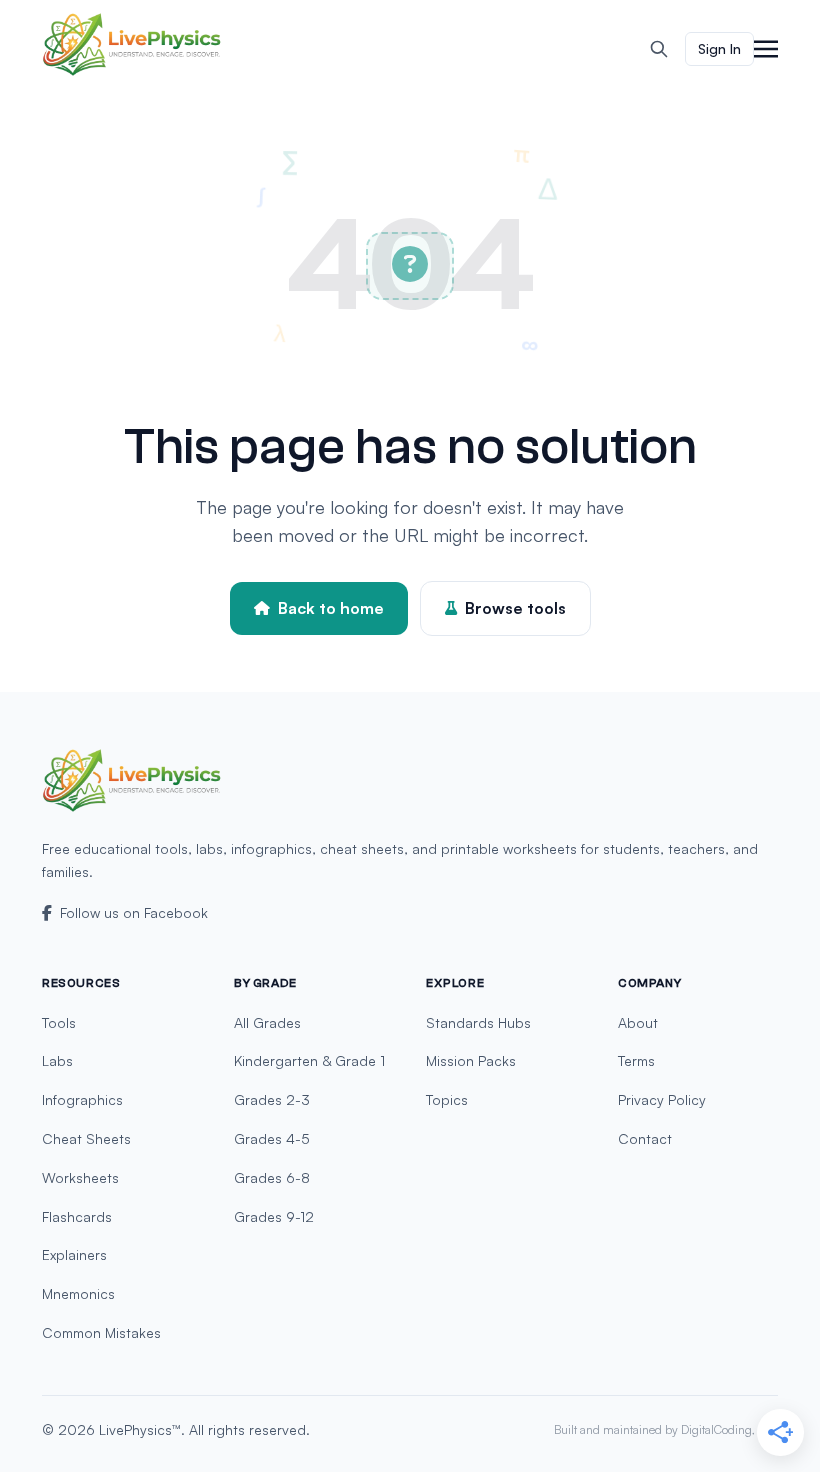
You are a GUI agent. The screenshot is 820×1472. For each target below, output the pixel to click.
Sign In (719, 48)
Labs (57, 1060)
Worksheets (80, 1177)
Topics (447, 1099)
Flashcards (77, 1216)
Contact (645, 1138)
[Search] (659, 49)
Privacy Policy (662, 1099)
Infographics (82, 1099)
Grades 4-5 (272, 1138)
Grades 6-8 (272, 1177)
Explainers (74, 1254)
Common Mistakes (101, 1332)
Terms (636, 1060)
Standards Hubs (478, 1022)
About (638, 1022)
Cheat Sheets (86, 1138)
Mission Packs (471, 1060)
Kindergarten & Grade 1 (309, 1060)
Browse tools (515, 608)
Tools (59, 1022)
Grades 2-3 (272, 1099)
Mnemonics (78, 1293)
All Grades (267, 1022)
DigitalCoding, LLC (729, 1429)
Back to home (331, 608)
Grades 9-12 (274, 1216)
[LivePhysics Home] (132, 44)
